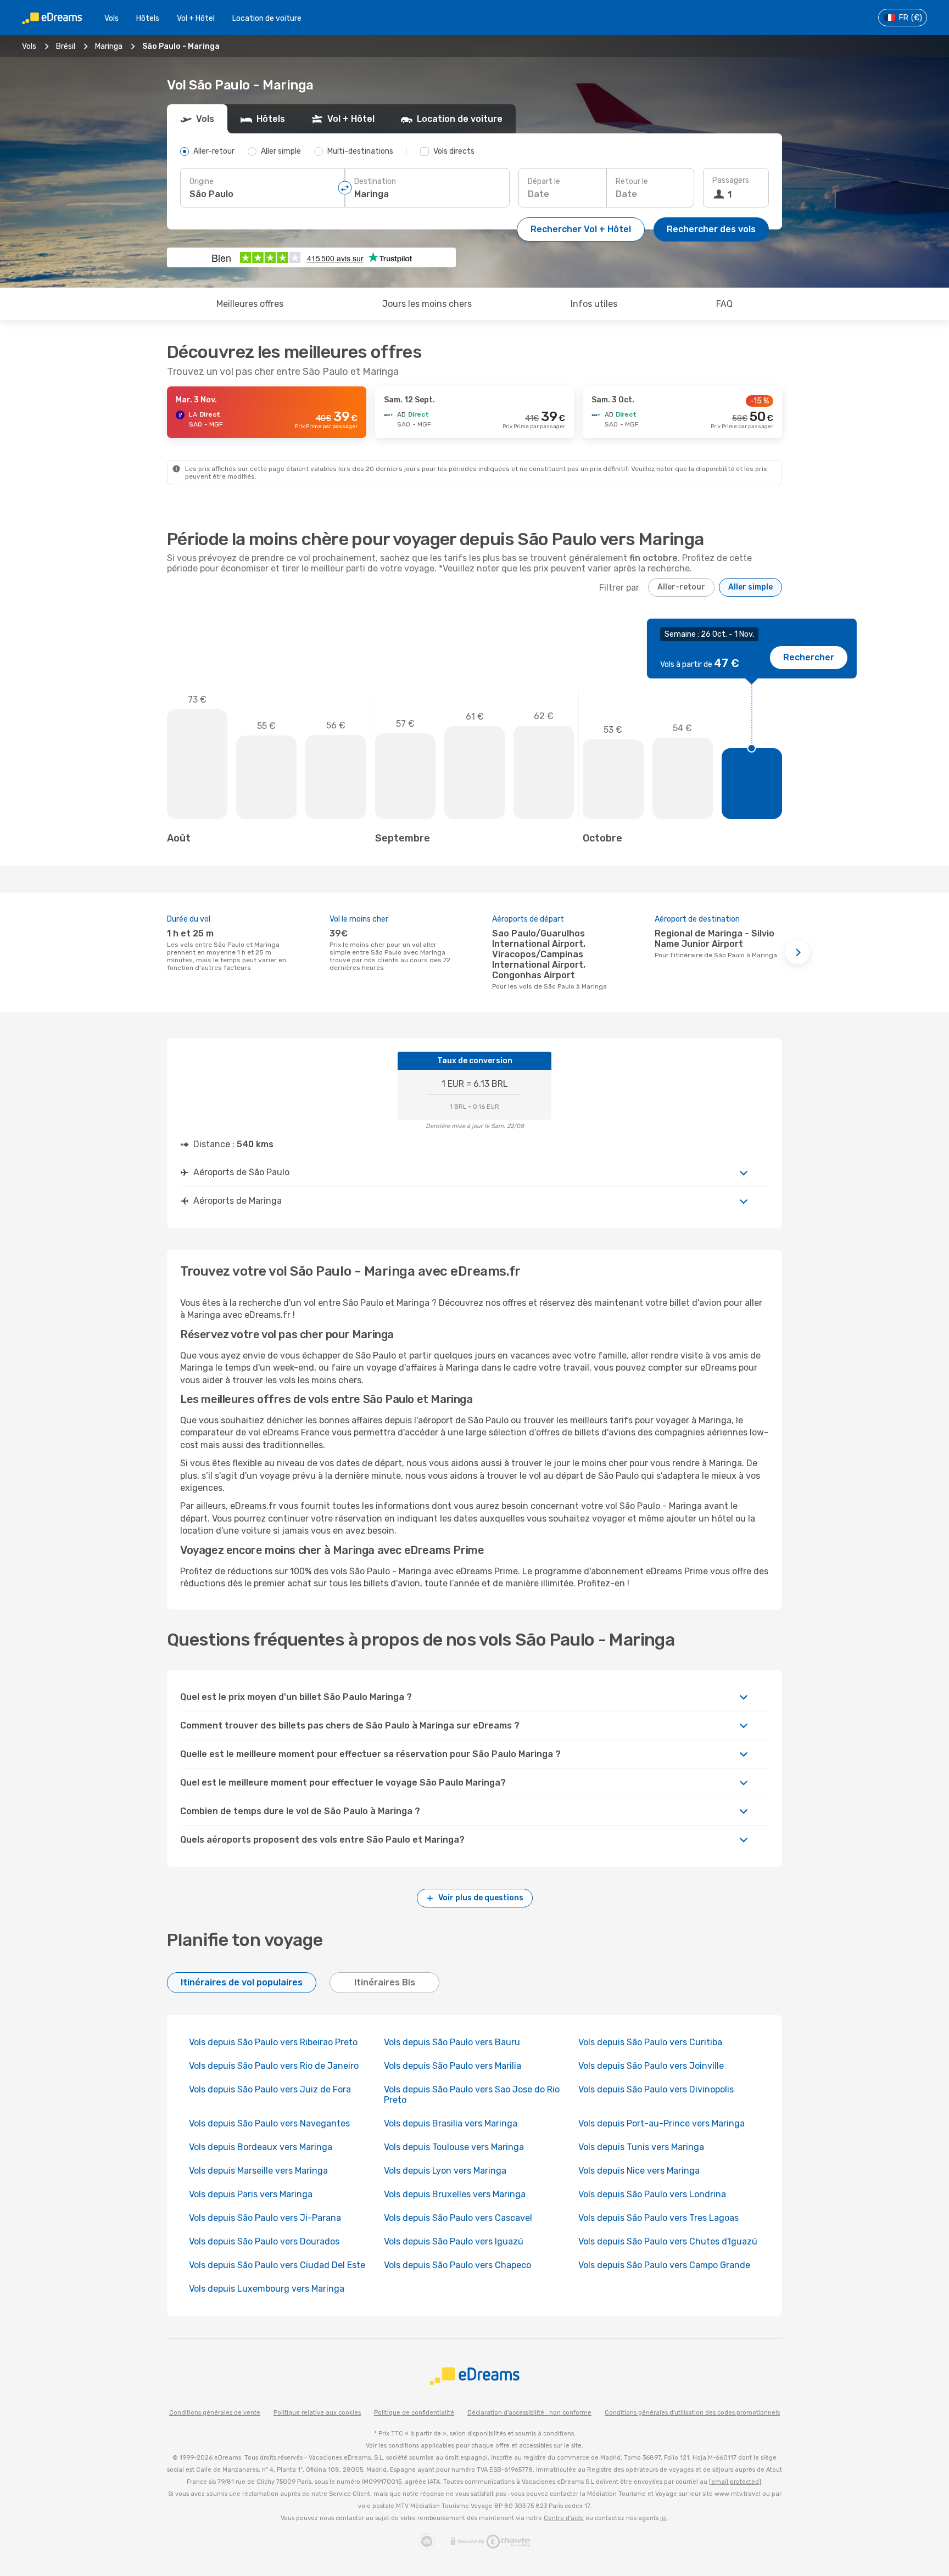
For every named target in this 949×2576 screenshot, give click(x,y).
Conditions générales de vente (215, 2413)
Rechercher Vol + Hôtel (581, 229)
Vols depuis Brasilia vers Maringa (451, 2123)
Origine (202, 181)
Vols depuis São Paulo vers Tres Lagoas (658, 2218)
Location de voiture (267, 18)
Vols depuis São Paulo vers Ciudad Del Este (277, 2265)
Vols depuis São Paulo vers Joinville (651, 2066)
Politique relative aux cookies (317, 2413)
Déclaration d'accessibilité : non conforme (529, 2413)
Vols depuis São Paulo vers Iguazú (454, 2241)
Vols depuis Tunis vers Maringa (641, 2147)
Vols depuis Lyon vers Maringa (445, 2171)
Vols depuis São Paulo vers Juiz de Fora (270, 2089)
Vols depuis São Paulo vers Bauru (452, 2042)
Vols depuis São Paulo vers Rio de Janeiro (274, 2066)
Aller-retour (681, 587)
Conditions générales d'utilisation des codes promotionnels (692, 2413)
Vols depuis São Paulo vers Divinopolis (656, 2089)
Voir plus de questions (481, 1898)
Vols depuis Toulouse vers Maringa (454, 2147)
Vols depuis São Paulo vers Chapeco (457, 2265)
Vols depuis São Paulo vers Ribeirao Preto (273, 2042)
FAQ (724, 304)
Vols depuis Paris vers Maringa (251, 2194)
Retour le (632, 181)
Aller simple (750, 587)
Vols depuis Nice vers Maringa (639, 2171)
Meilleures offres (250, 304)
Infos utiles (594, 304)
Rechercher (809, 657)
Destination (375, 181)
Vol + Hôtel (196, 18)
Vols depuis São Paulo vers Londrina (652, 2194)
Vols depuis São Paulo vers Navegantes (269, 2123)
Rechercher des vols (711, 229)
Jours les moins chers (427, 304)
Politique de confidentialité (414, 2413)
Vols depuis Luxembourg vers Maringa (267, 2289)
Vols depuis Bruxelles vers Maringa (455, 2194)
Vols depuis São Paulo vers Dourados (264, 2241)
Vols (111, 18)
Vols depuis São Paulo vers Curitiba (650, 2042)
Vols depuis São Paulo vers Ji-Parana (265, 2218)
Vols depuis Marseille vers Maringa (258, 2171)
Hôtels (148, 18)
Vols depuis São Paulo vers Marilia (453, 2066)
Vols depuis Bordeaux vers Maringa (261, 2147)
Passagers (731, 180)
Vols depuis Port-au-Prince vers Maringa (661, 2123)
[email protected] (735, 2482)
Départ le (544, 181)
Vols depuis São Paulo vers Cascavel (458, 2218)
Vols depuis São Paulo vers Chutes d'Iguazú (668, 2241)
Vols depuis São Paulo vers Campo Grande (664, 2265)
